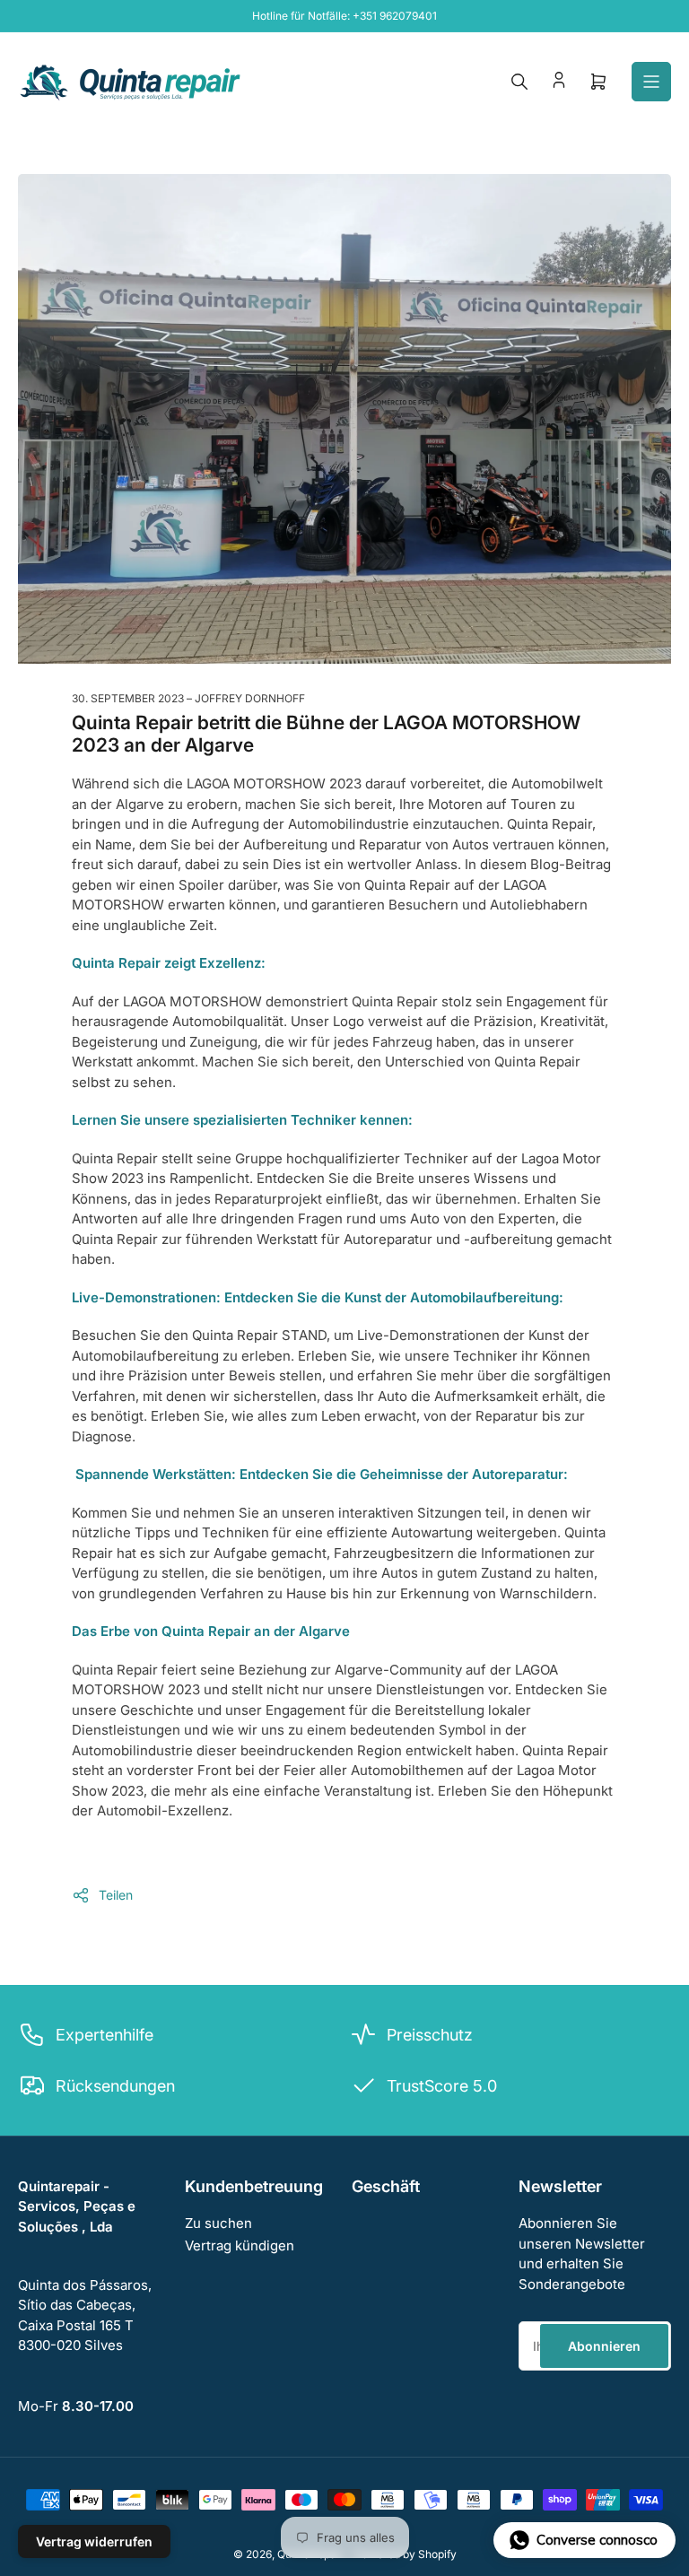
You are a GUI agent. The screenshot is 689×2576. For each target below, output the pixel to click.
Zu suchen (218, 2223)
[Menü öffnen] (651, 82)
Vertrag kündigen (240, 2245)
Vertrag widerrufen (94, 2541)
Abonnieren (604, 2346)
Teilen (116, 1895)
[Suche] (519, 82)
